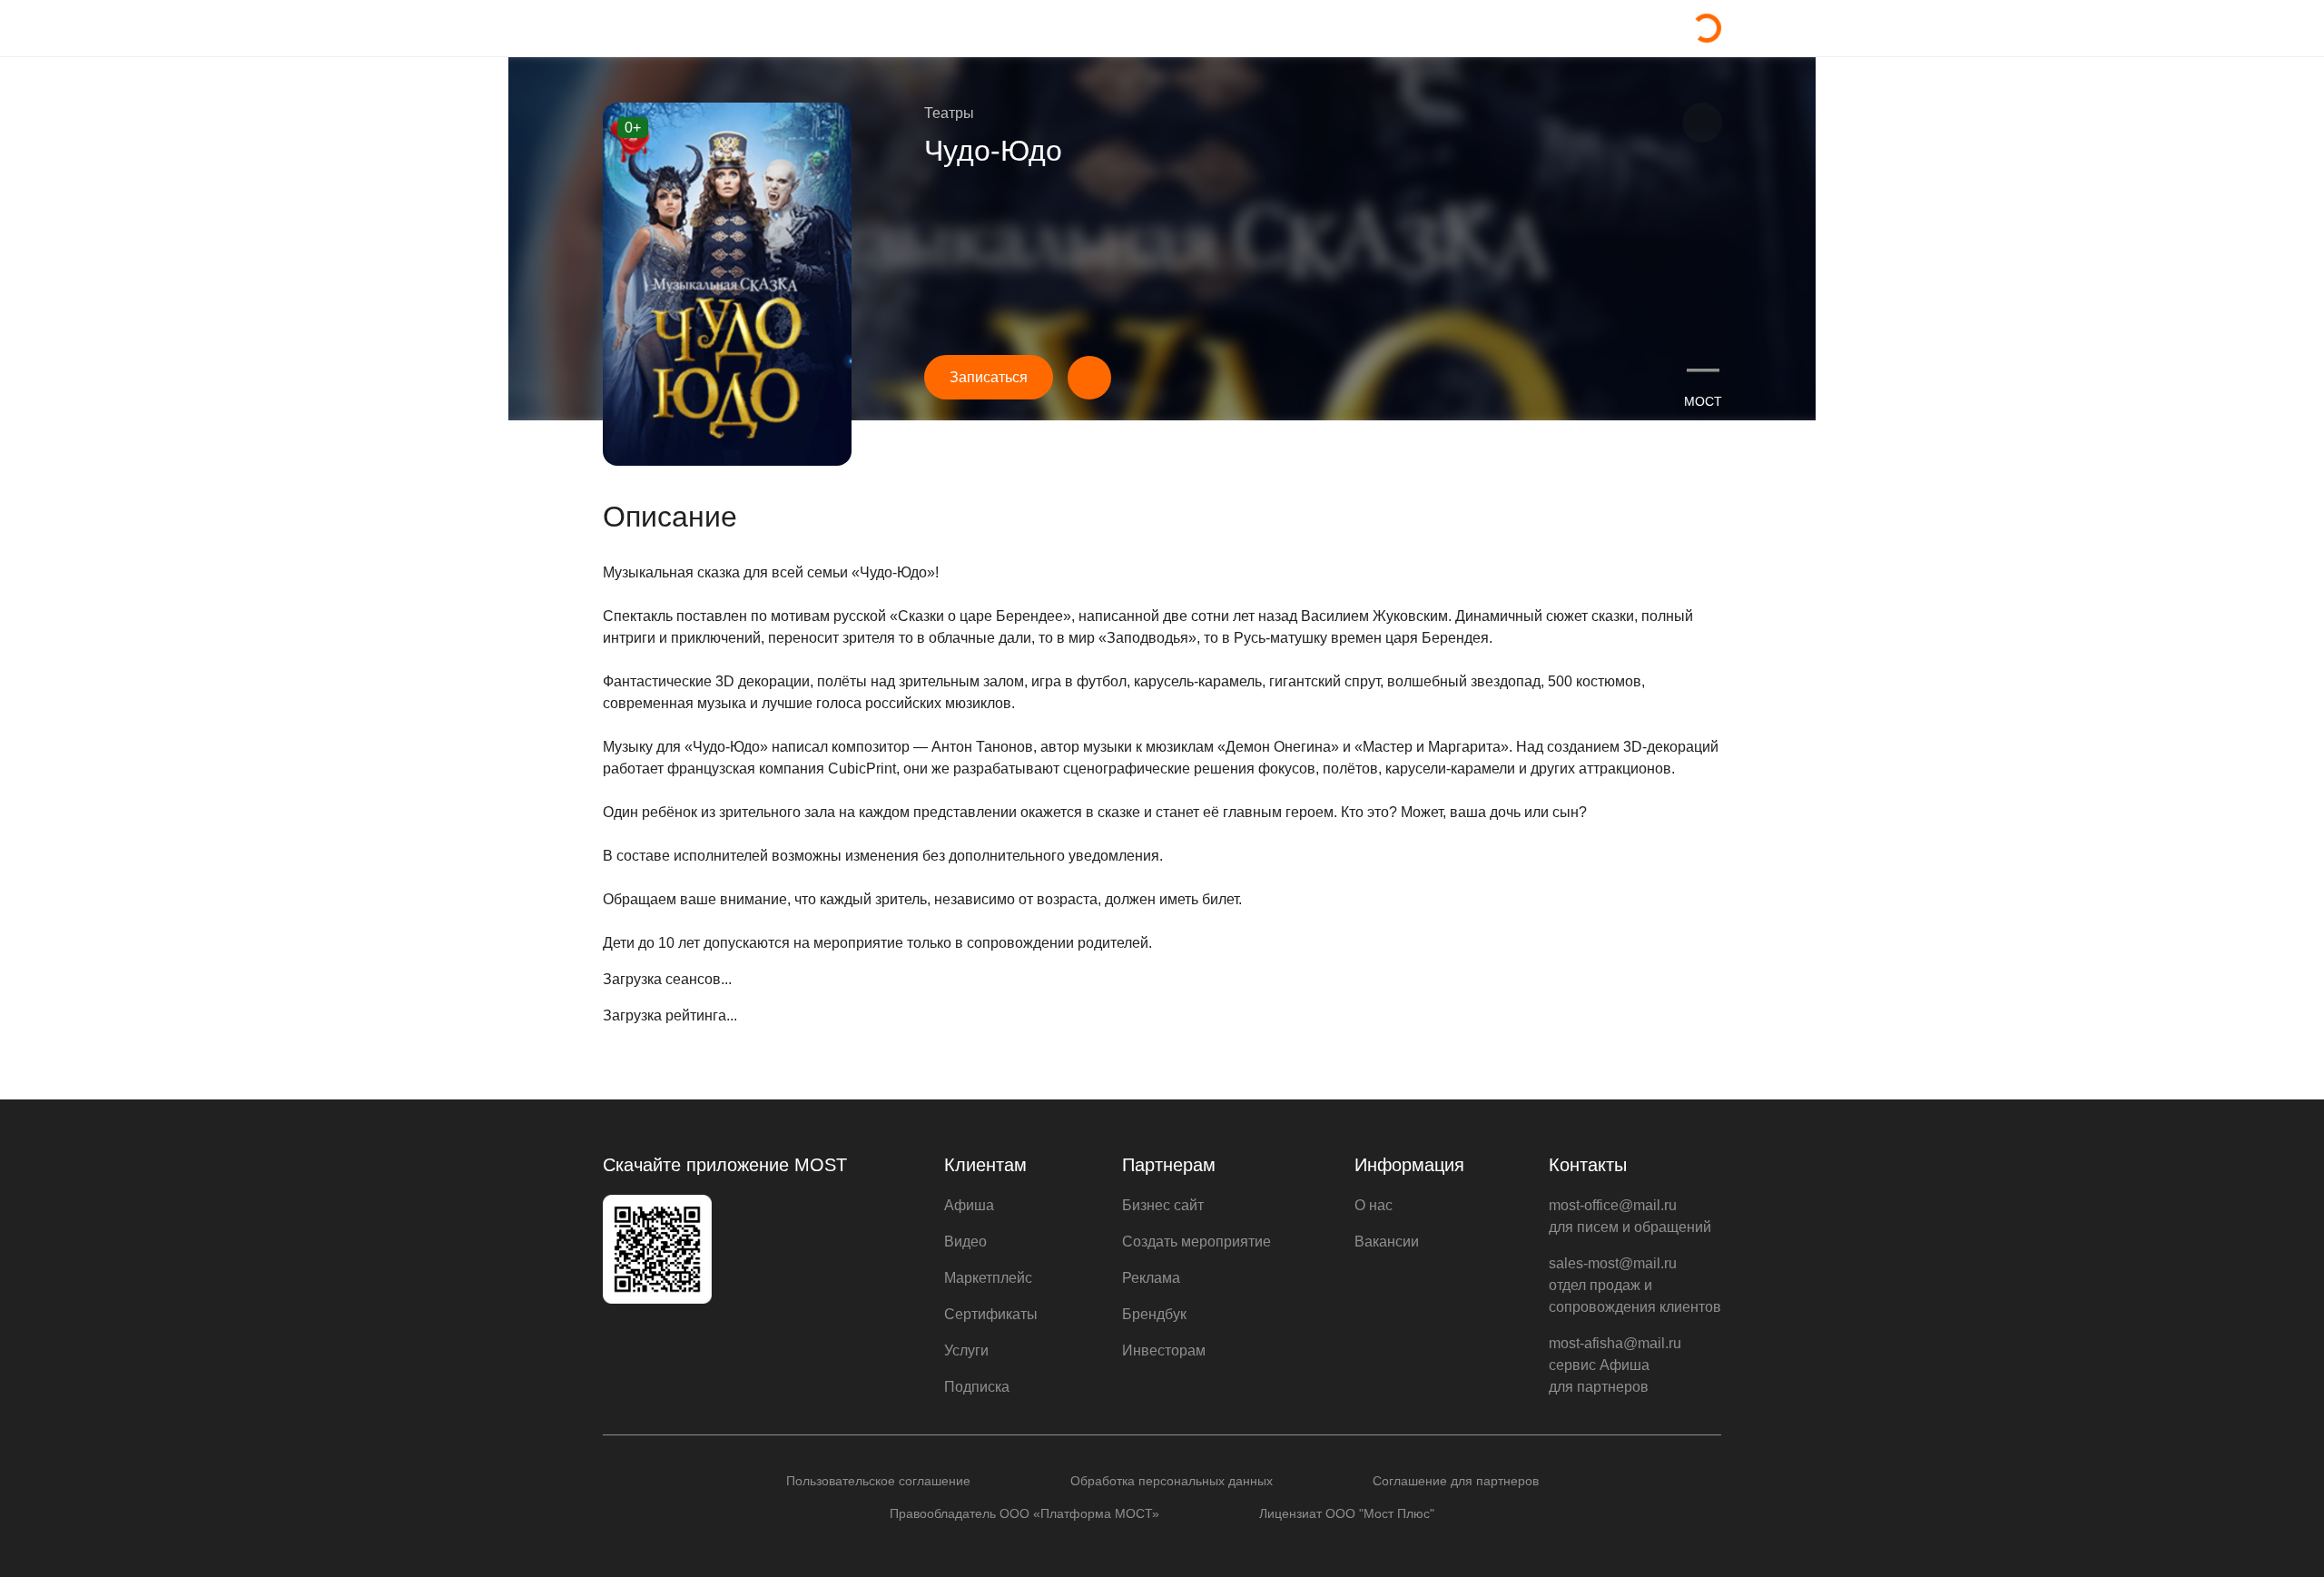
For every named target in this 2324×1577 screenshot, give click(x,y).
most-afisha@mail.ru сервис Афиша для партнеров (1615, 1365)
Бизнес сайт (1163, 1205)
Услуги (966, 1350)
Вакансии (1387, 1242)
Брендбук (1154, 1314)
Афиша (969, 1205)
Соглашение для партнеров (1456, 1481)
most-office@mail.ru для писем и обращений (1630, 1216)
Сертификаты (991, 1314)
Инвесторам (1164, 1350)
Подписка (977, 1387)
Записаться (989, 377)
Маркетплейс (988, 1278)
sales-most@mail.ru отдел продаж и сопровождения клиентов (1635, 1285)
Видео (965, 1242)
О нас (1374, 1205)
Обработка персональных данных (1172, 1481)
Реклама (1151, 1278)
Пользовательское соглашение (878, 1481)
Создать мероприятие (1196, 1242)
